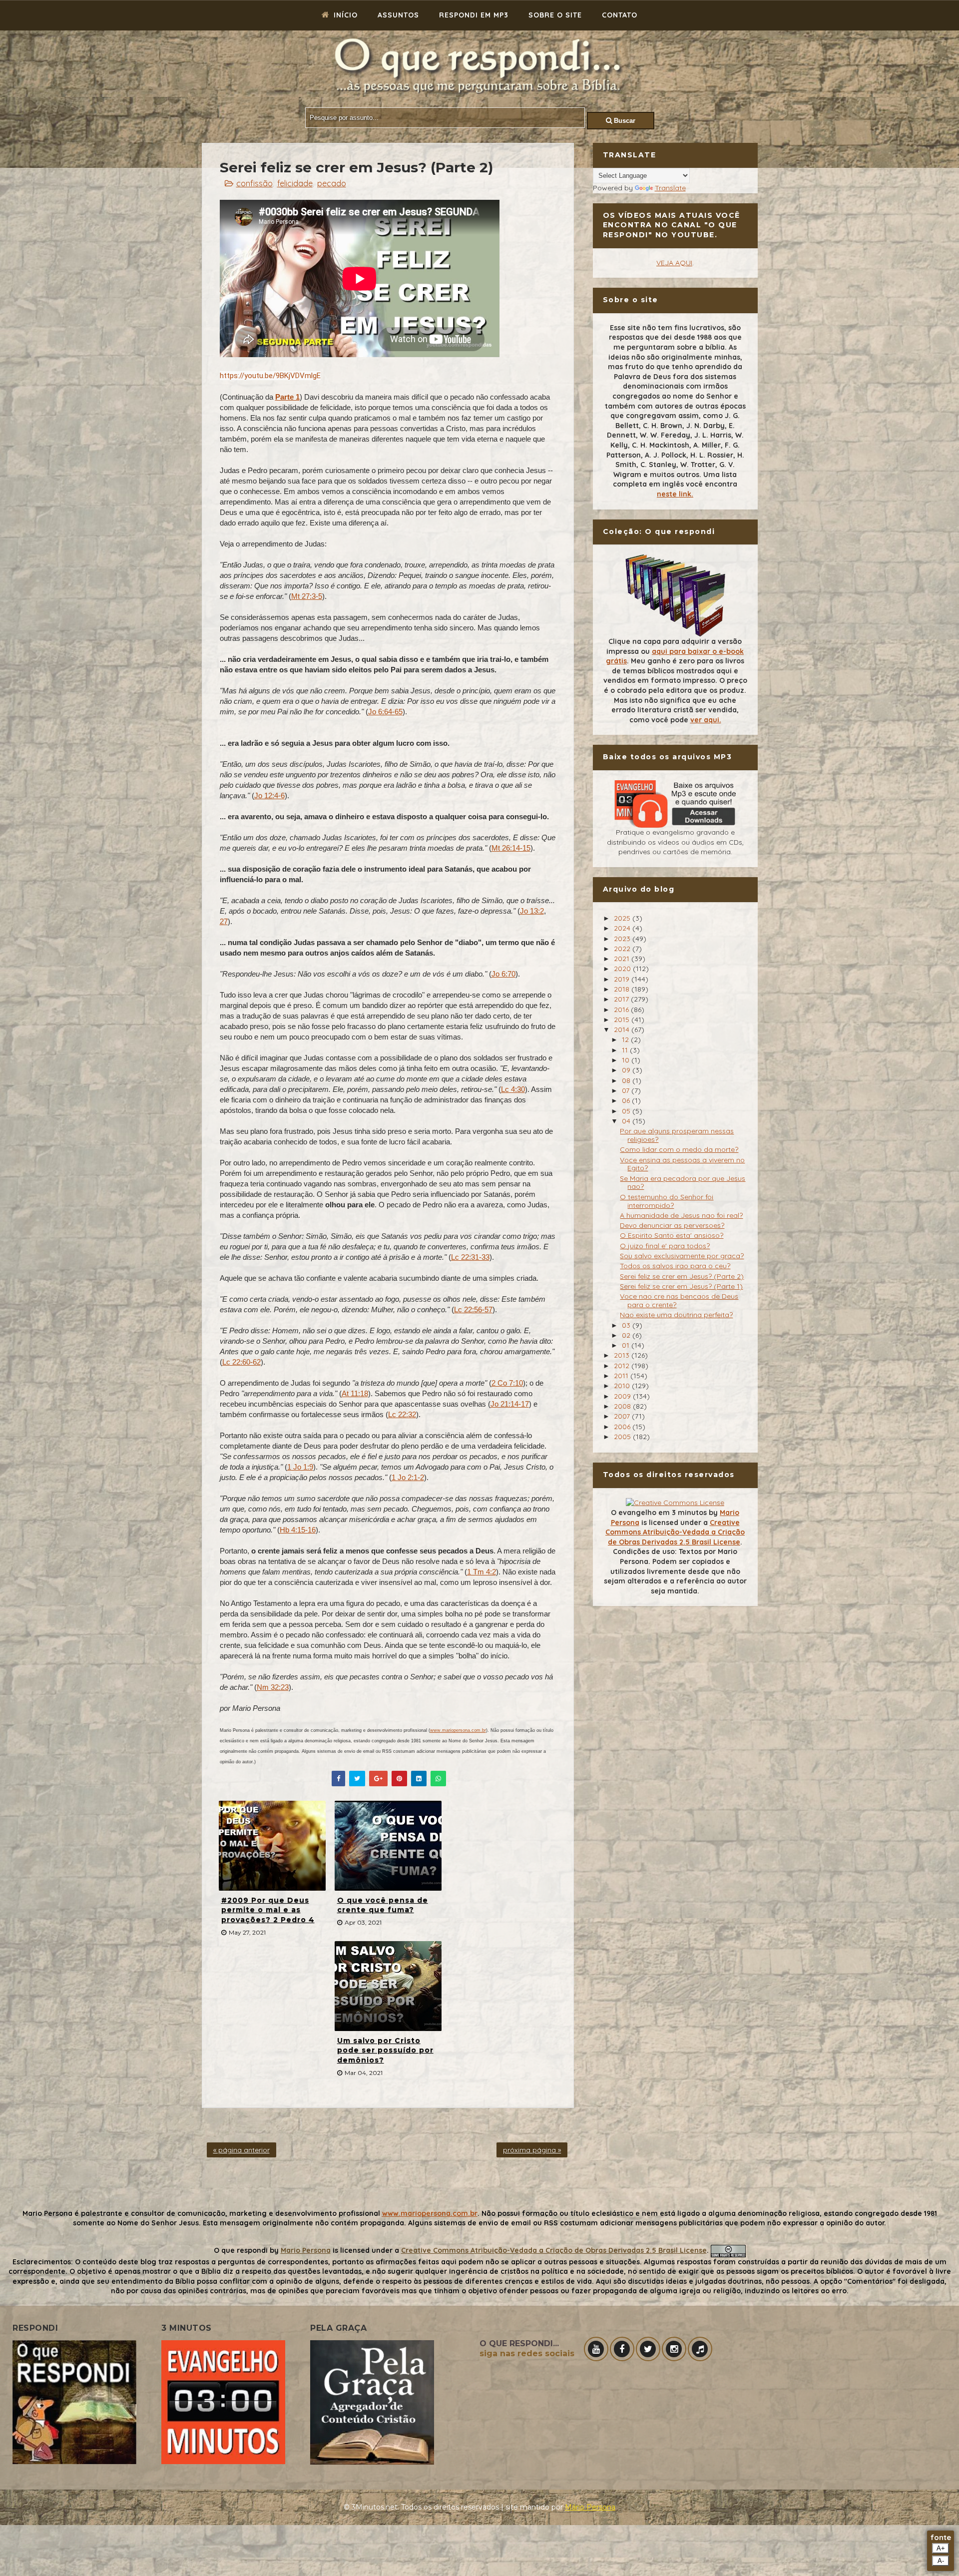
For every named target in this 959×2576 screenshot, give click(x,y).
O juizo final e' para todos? (665, 1246)
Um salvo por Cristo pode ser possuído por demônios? (385, 2050)
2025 (623, 918)
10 (627, 1060)
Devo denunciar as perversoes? (672, 1225)
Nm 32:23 (273, 1687)
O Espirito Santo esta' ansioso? (672, 1235)
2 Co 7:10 (507, 1383)
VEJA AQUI (674, 263)
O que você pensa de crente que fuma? (383, 1905)
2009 (623, 1396)
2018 (623, 989)
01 (627, 1345)
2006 (623, 1427)
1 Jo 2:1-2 (408, 1477)
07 (627, 1090)
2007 (623, 1416)
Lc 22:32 (402, 1414)
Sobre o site (555, 15)
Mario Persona (306, 2250)
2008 (623, 1406)
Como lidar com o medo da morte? (679, 1149)
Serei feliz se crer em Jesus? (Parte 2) (682, 1276)
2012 (623, 1366)
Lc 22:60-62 (241, 1362)
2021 (623, 959)
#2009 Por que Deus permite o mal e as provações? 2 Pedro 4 (268, 1910)
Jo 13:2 (532, 911)
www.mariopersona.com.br (458, 1730)
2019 (623, 979)
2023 (623, 939)
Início (344, 15)
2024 (623, 928)
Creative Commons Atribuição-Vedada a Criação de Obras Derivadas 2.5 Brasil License (675, 1532)
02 (627, 1335)
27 (224, 921)
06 (627, 1100)
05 (627, 1111)
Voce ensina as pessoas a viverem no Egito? (682, 1164)
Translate (670, 188)
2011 (622, 1376)
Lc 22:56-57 (473, 1309)
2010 (623, 1386)
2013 (623, 1355)
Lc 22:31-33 (470, 1257)
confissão (254, 183)
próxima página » (532, 2150)
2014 (623, 1030)
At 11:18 (355, 1393)
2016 (622, 1010)
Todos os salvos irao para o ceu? (675, 1266)
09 (627, 1070)
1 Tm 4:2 (481, 1572)
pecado (332, 183)
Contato (620, 15)
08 (627, 1080)
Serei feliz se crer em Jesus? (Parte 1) (681, 1286)
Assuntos (398, 15)
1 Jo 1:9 (300, 1467)
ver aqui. (706, 720)
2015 (623, 1020)
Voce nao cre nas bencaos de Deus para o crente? (679, 1300)
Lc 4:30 (513, 1089)
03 (627, 1325)
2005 (623, 1437)
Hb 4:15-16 (298, 1530)
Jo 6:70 (503, 974)
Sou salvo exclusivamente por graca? (682, 1256)
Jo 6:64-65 (385, 712)
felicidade (295, 183)
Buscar (624, 121)
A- (941, 2561)
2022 (623, 949)
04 (627, 1121)
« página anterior (241, 2150)
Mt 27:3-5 (307, 596)
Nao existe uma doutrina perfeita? (676, 1315)
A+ (941, 2548)
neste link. (675, 494)
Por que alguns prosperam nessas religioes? (677, 1135)
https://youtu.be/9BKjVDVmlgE (270, 376)
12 (626, 1039)
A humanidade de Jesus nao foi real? (681, 1215)
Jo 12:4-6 (269, 795)
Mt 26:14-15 (511, 848)
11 (626, 1050)
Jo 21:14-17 (510, 1404)
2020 (623, 969)
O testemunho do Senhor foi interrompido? (667, 1201)
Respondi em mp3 (474, 15)
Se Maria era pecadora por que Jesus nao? (683, 1183)
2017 (622, 999)
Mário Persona (590, 2507)
